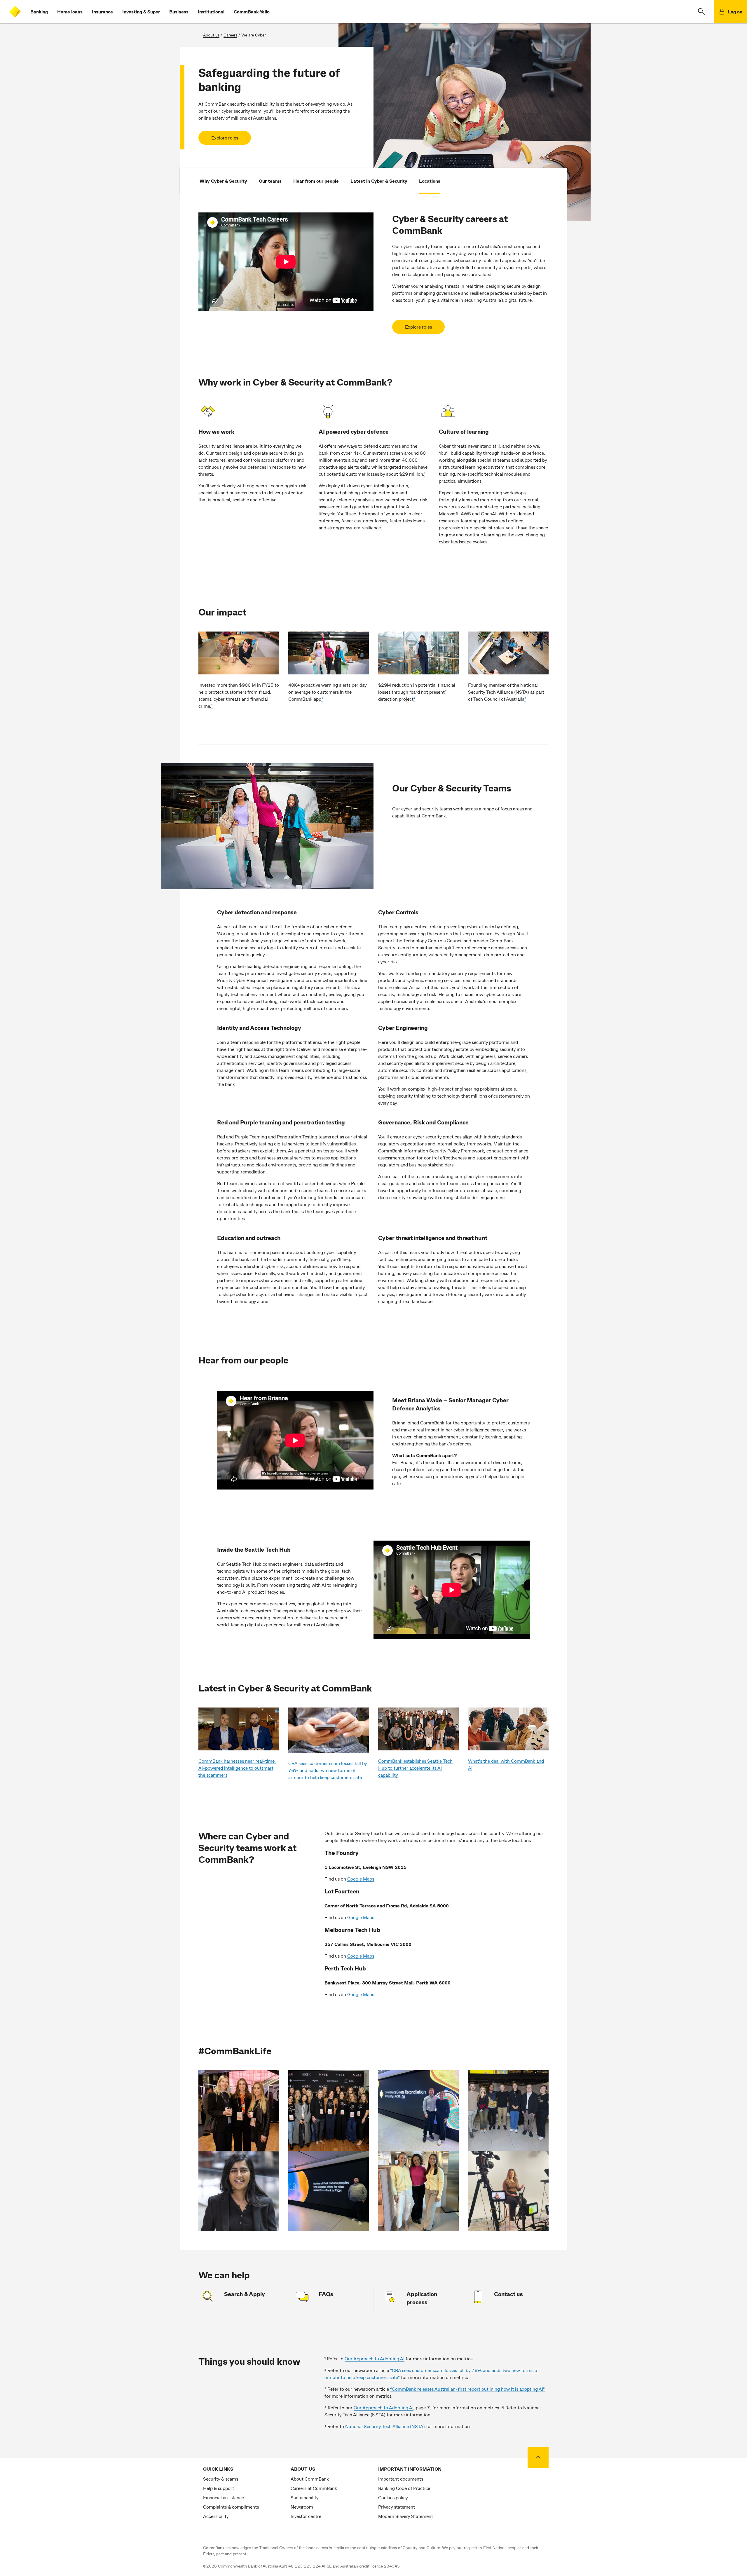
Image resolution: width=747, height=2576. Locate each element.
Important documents (401, 2479)
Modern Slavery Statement (406, 2516)
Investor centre (306, 2516)
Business (179, 12)
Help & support (219, 2488)
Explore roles (225, 138)
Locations (430, 181)
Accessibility (216, 2516)
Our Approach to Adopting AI (375, 2358)
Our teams (270, 181)
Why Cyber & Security (223, 181)
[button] (701, 12)
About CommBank (310, 2479)
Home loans (70, 12)
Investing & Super (141, 12)
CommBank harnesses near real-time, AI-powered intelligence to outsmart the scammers (237, 1768)
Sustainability (304, 2497)
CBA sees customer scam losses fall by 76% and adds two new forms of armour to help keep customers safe (328, 1770)
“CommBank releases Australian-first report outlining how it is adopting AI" (467, 2389)
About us (211, 35)
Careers (230, 35)
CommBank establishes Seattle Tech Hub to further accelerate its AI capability (415, 1768)
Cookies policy (393, 2497)
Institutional (211, 12)
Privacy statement (397, 2507)
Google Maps (361, 1879)
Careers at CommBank (314, 2488)
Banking (39, 12)
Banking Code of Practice (404, 2488)
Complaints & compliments (231, 2507)
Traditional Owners (276, 2548)
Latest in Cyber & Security (379, 181)
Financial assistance (224, 2497)
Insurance (102, 12)
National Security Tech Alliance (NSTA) (385, 2426)
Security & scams (221, 2479)
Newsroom (302, 2507)
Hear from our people (316, 181)
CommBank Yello (252, 12)
